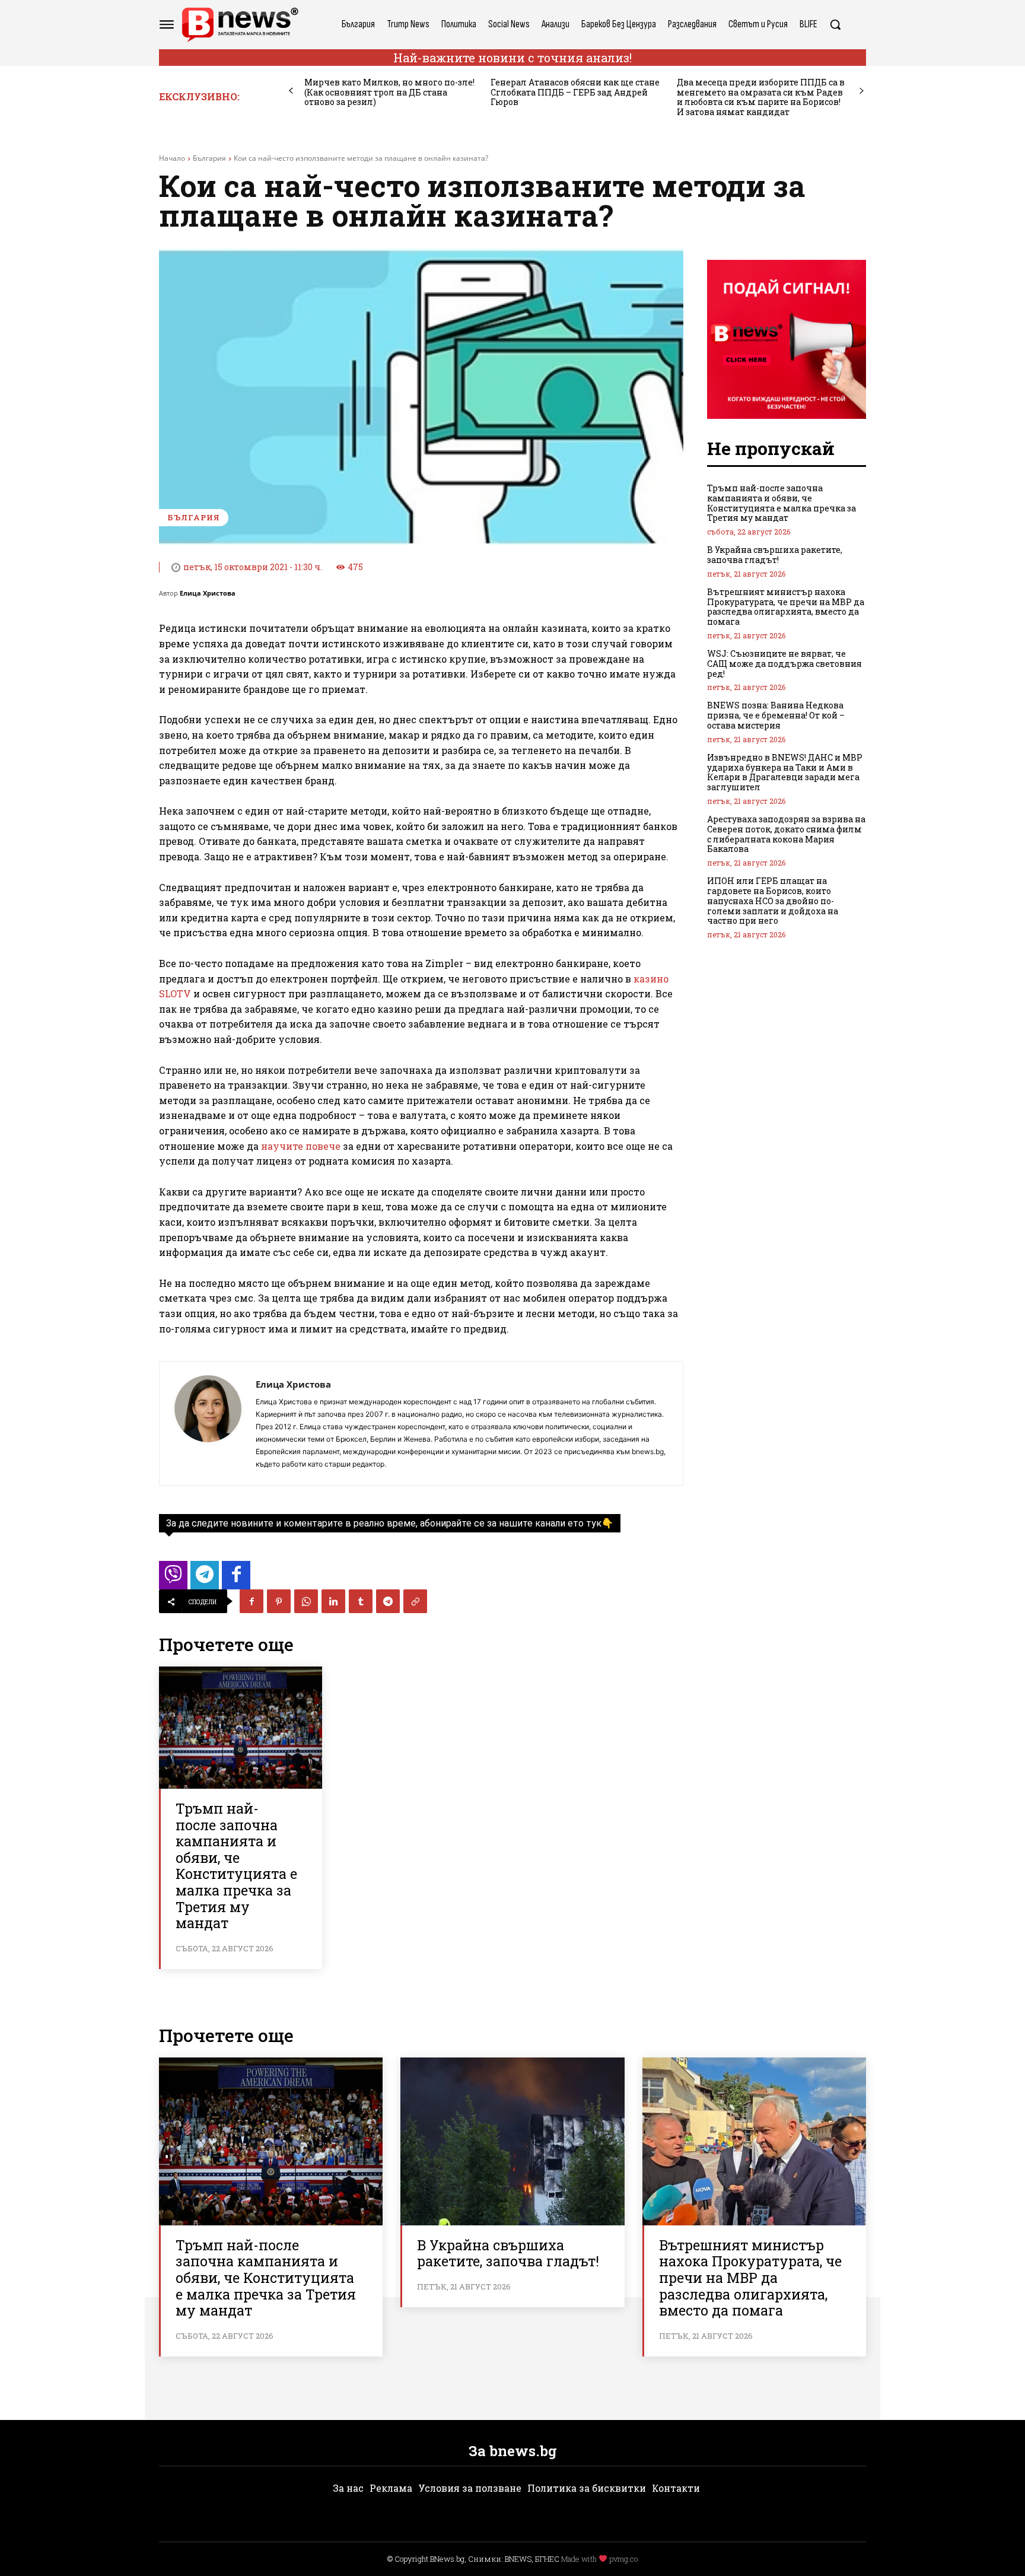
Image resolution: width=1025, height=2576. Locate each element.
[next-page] (862, 91)
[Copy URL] (415, 1601)
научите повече (301, 1146)
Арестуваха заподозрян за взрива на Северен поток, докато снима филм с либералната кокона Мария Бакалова (786, 834)
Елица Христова (208, 593)
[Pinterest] (279, 1601)
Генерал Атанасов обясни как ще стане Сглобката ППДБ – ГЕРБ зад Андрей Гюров (575, 92)
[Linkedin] (333, 1601)
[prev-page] (291, 91)
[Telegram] (388, 1601)
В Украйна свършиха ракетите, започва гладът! (775, 555)
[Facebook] (252, 1601)
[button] (835, 24)
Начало (172, 158)
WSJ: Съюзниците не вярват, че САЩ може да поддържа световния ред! (784, 664)
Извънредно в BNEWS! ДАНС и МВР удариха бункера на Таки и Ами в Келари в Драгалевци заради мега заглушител (785, 772)
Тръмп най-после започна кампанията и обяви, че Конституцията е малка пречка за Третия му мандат (236, 1866)
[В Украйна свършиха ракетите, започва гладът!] (512, 2141)
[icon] (173, 1578)
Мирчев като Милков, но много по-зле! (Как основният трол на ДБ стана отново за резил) (389, 92)
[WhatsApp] (306, 1601)
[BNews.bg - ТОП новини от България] (240, 25)
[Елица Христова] (208, 1423)
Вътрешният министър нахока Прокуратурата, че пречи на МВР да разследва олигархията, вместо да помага (786, 607)
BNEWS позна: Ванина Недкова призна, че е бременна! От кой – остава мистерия (776, 715)
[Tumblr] (361, 1601)
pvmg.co (623, 2559)
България (209, 158)
